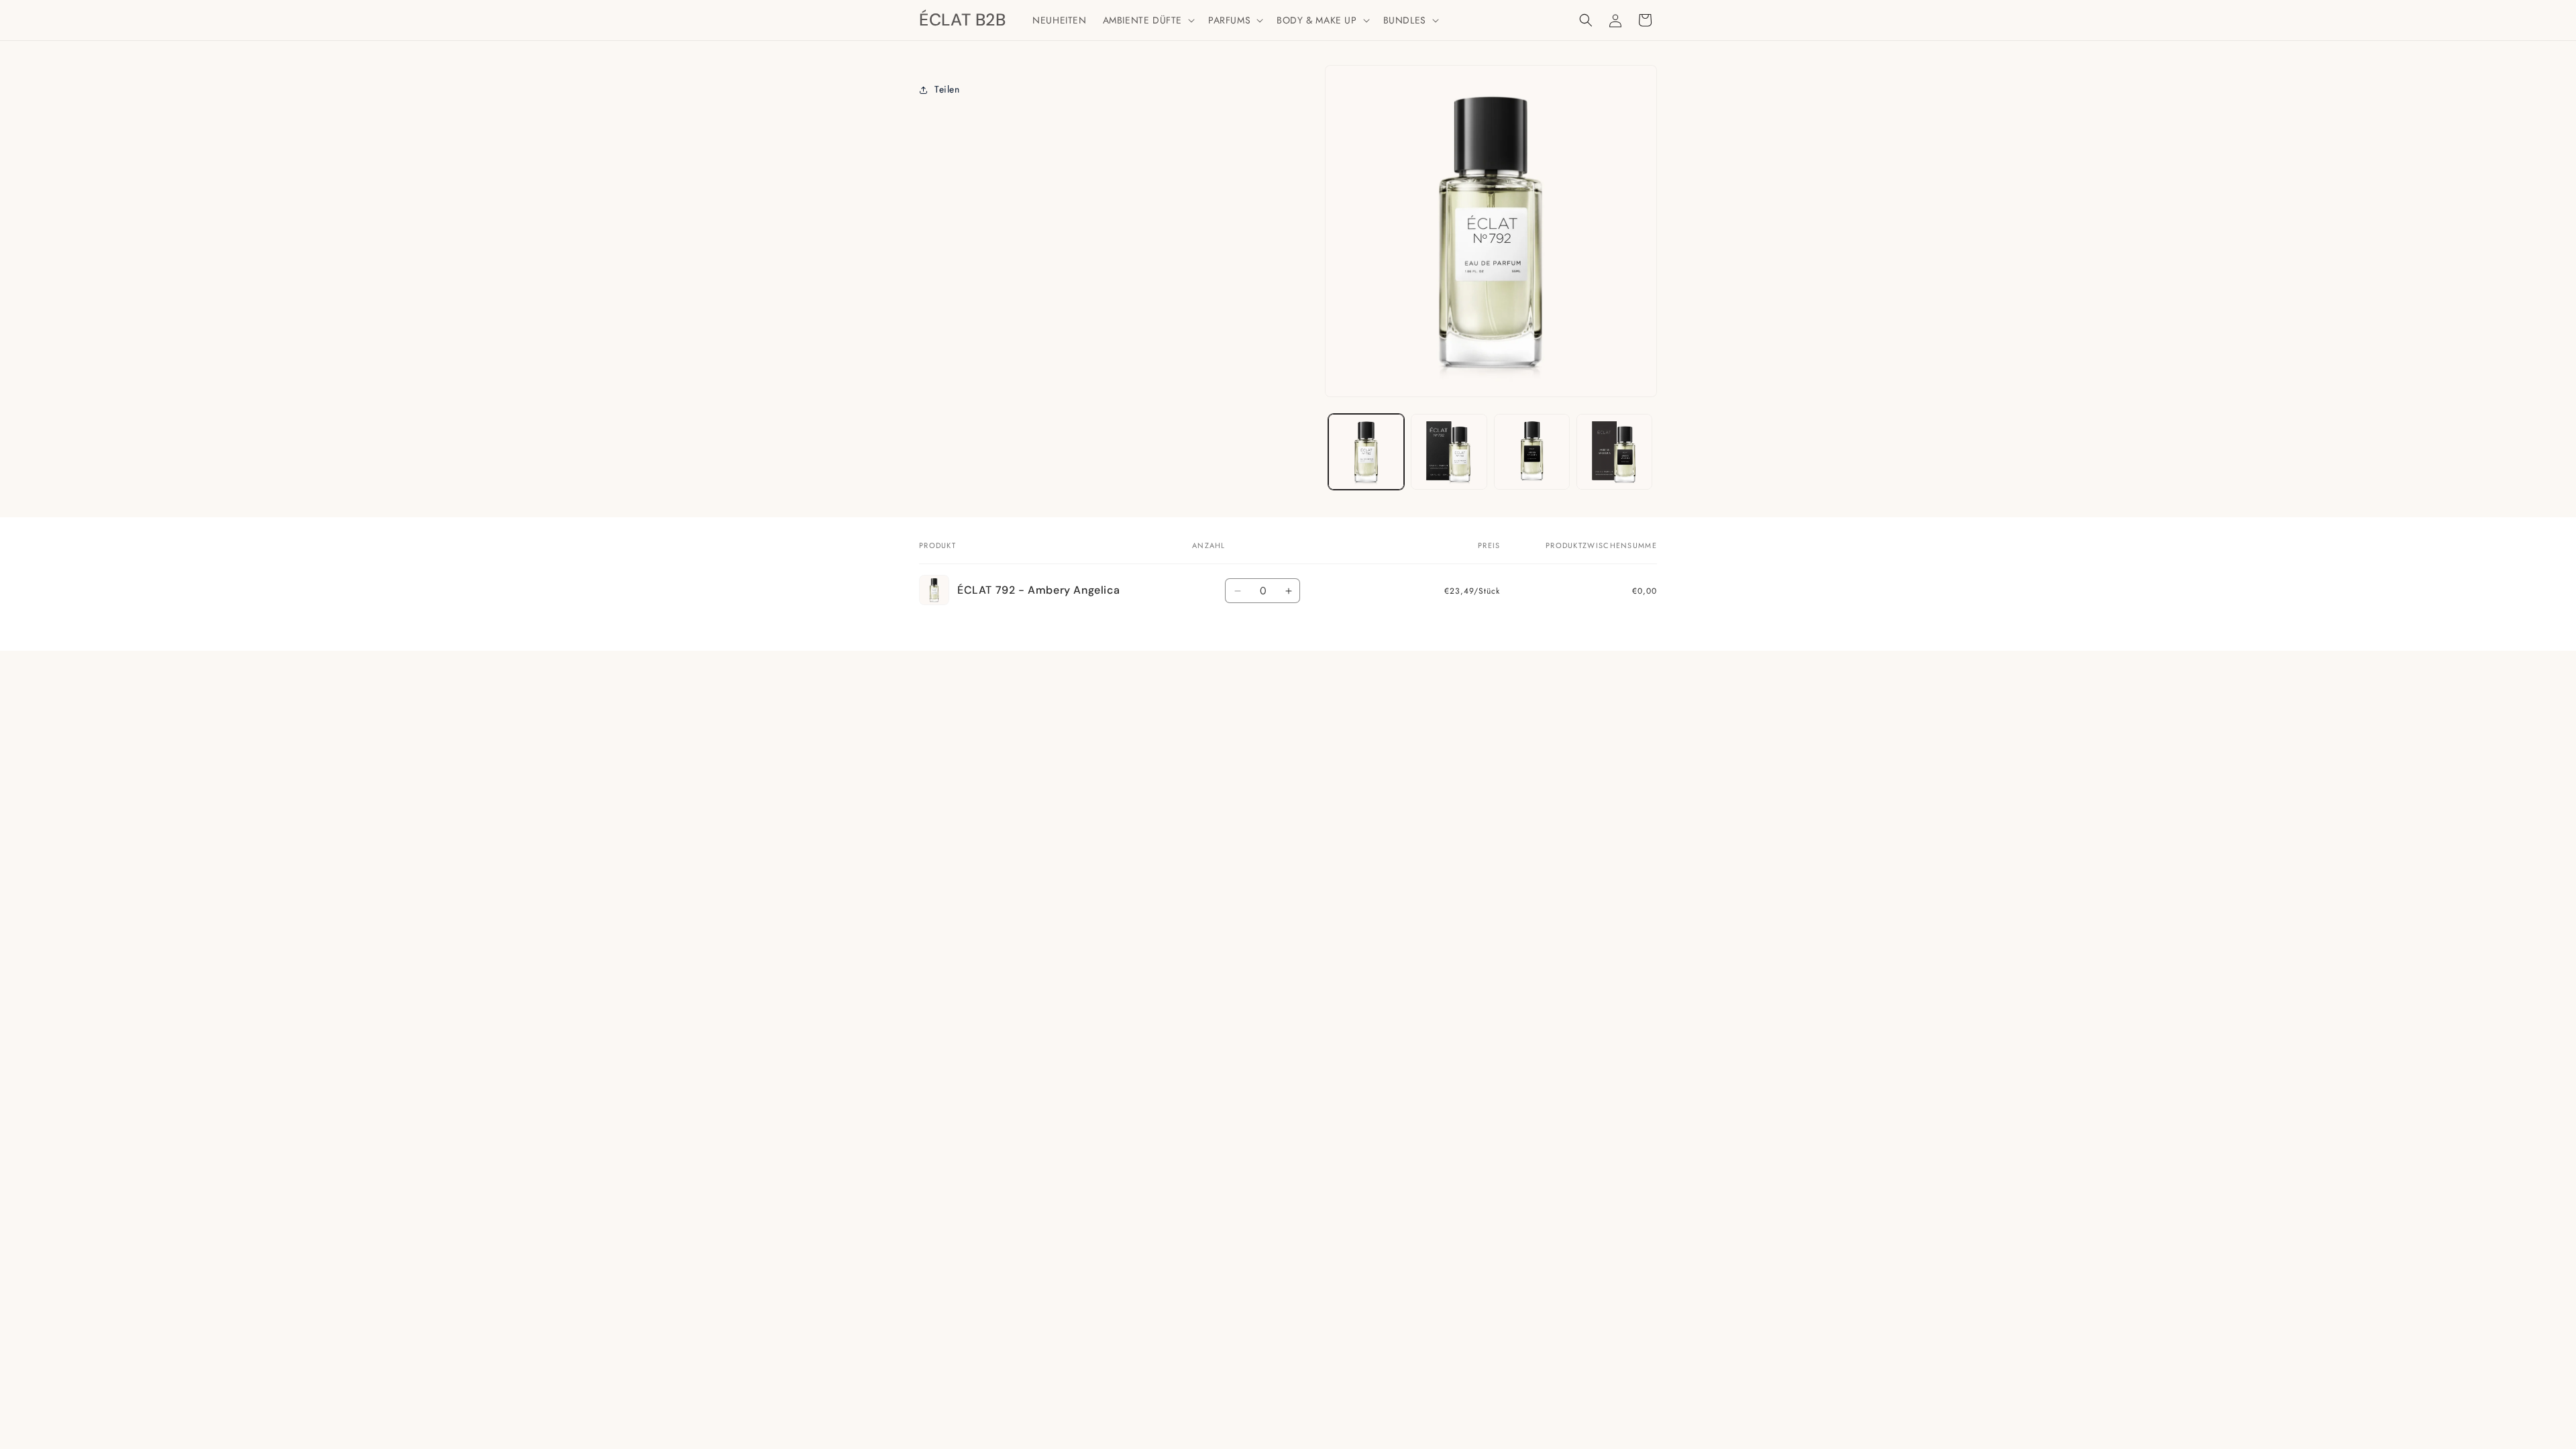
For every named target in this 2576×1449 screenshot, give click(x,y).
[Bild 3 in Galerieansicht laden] (1532, 452)
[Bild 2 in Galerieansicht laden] (1449, 452)
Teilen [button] (947, 89)
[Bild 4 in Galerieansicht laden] (1614, 452)
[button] (1147, 20)
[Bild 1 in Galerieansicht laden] (1366, 452)
